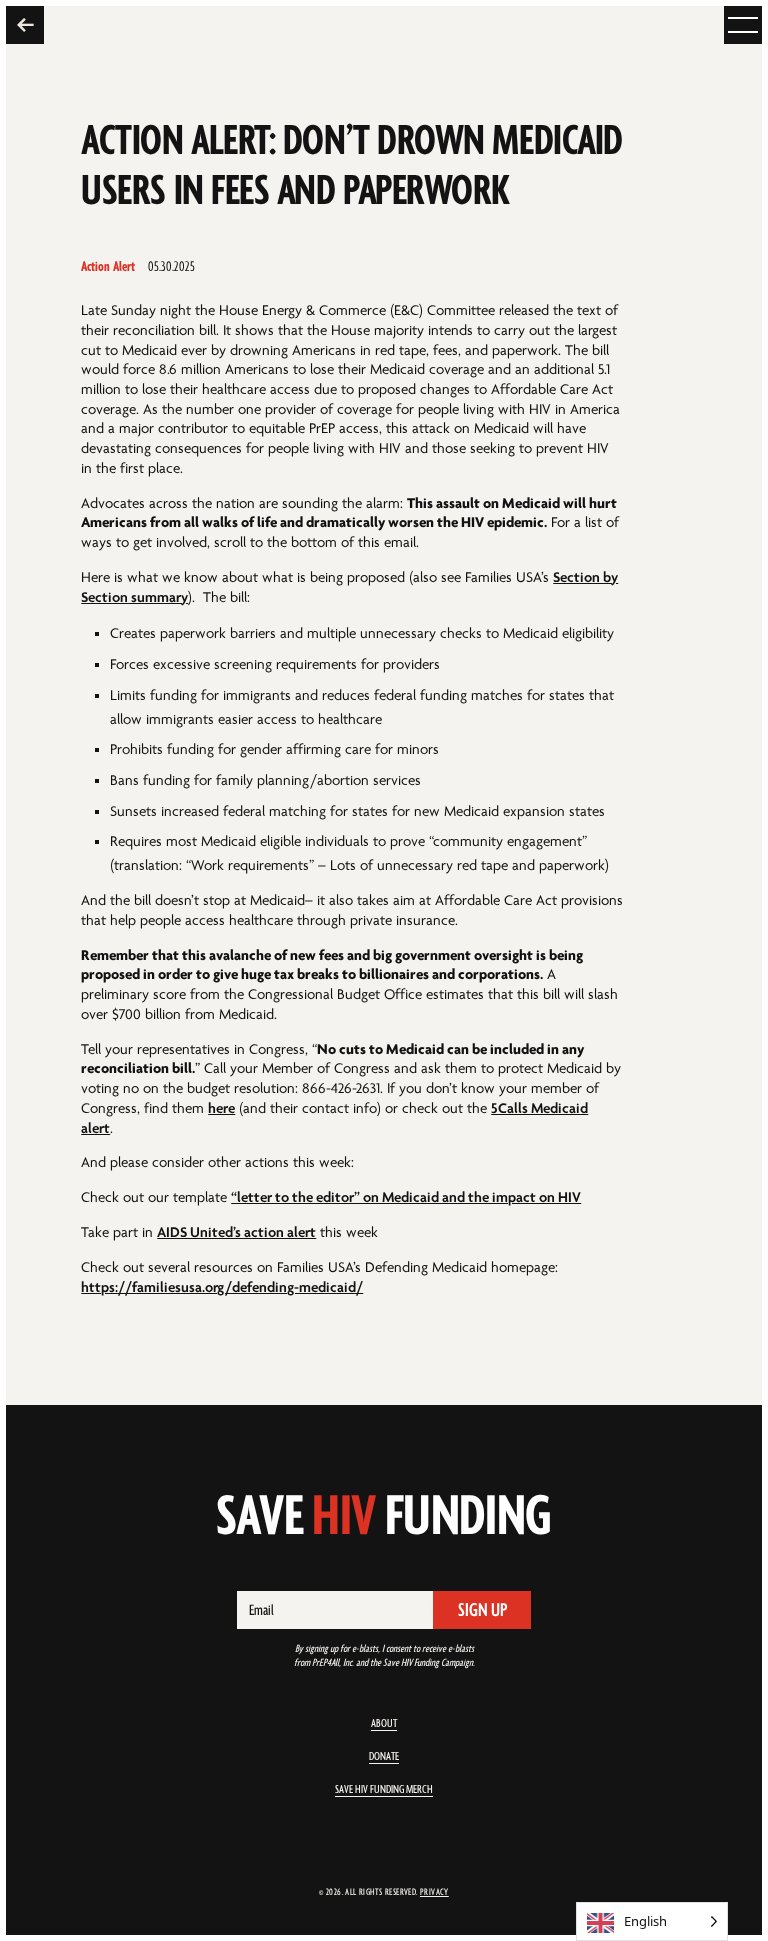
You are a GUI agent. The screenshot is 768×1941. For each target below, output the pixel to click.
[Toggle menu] (743, 25)
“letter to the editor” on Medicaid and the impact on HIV (406, 1197)
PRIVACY (434, 1892)
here (221, 1108)
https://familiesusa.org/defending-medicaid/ (222, 1287)
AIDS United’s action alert (236, 1232)
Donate (384, 1756)
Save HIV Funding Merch (384, 1789)
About (384, 1723)
